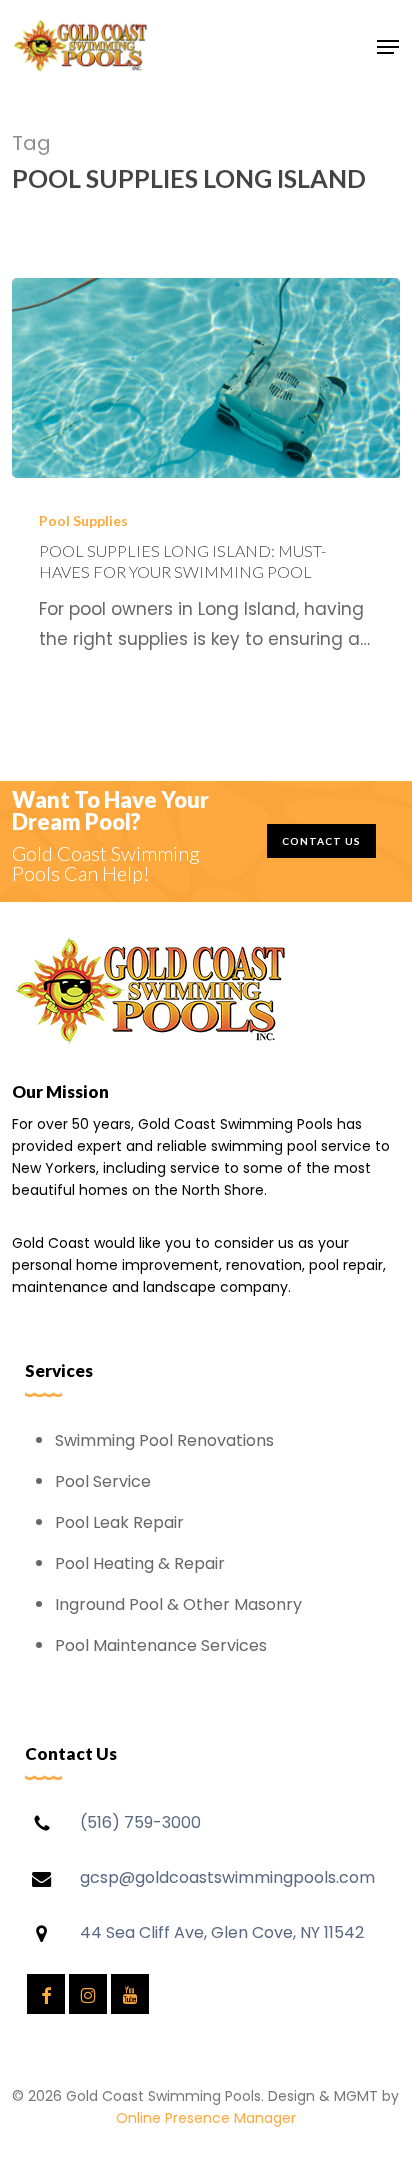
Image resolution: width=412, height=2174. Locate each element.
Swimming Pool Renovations (164, 1440)
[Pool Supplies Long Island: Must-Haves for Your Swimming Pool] (205, 378)
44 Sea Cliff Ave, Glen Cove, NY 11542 (222, 1932)
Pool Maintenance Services (161, 1645)
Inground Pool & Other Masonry (178, 1604)
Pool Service (103, 1481)
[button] (388, 47)
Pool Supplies (83, 520)
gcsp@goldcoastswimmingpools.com (227, 1877)
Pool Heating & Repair (140, 1563)
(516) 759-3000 (140, 1822)
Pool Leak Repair (119, 1522)
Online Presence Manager (206, 2118)
